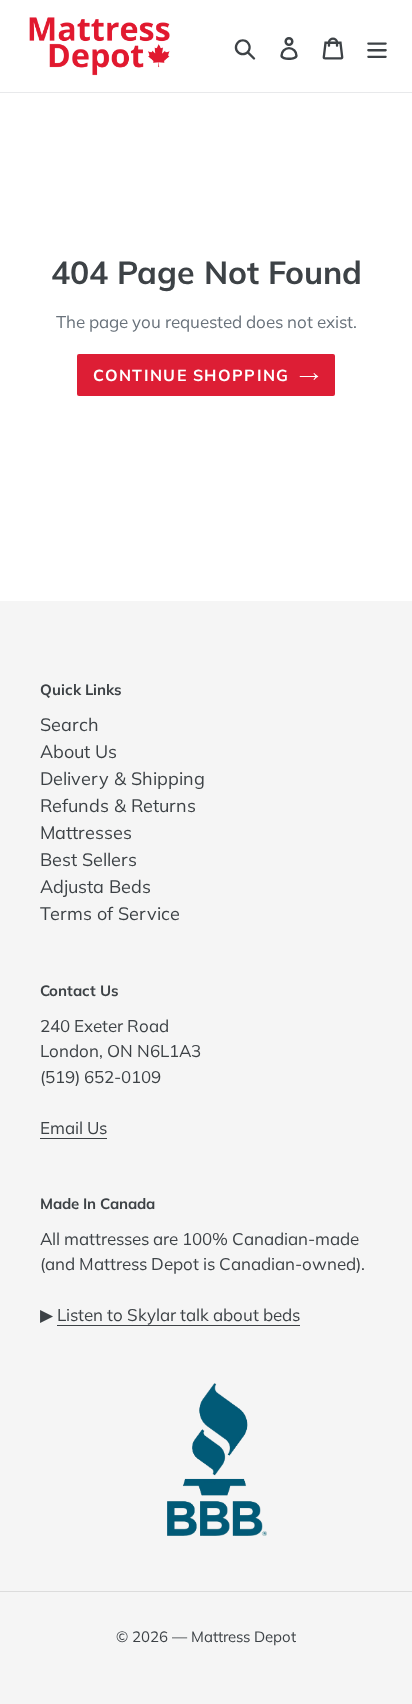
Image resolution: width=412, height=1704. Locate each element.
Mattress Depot (243, 1636)
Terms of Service (110, 913)
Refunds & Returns (118, 805)
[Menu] (377, 46)
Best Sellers (88, 859)
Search (69, 724)
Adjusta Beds (95, 886)
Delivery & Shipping (122, 778)
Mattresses (86, 832)
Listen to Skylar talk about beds (178, 1314)
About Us (78, 751)
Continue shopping (191, 375)
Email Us (73, 1127)
